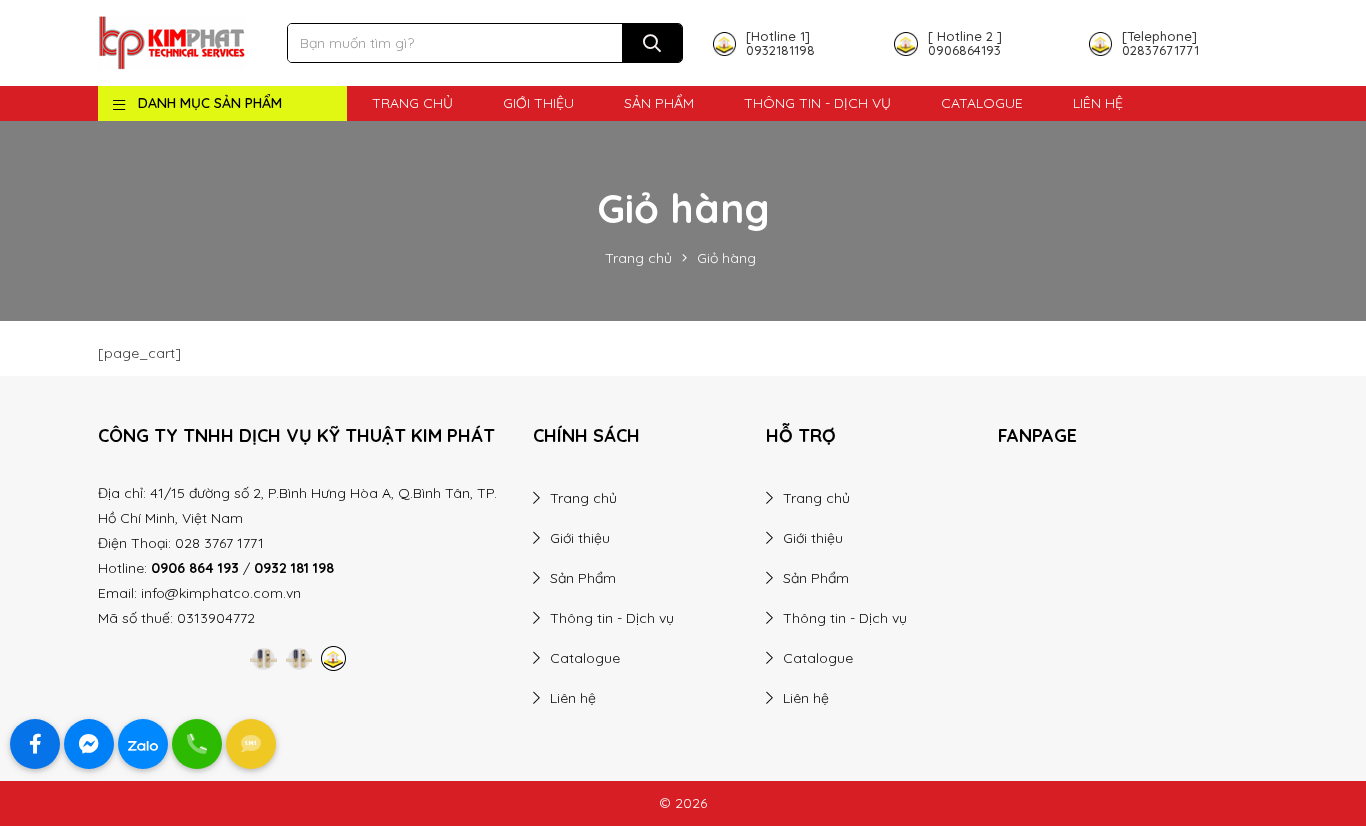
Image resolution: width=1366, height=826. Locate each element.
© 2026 (683, 803)
